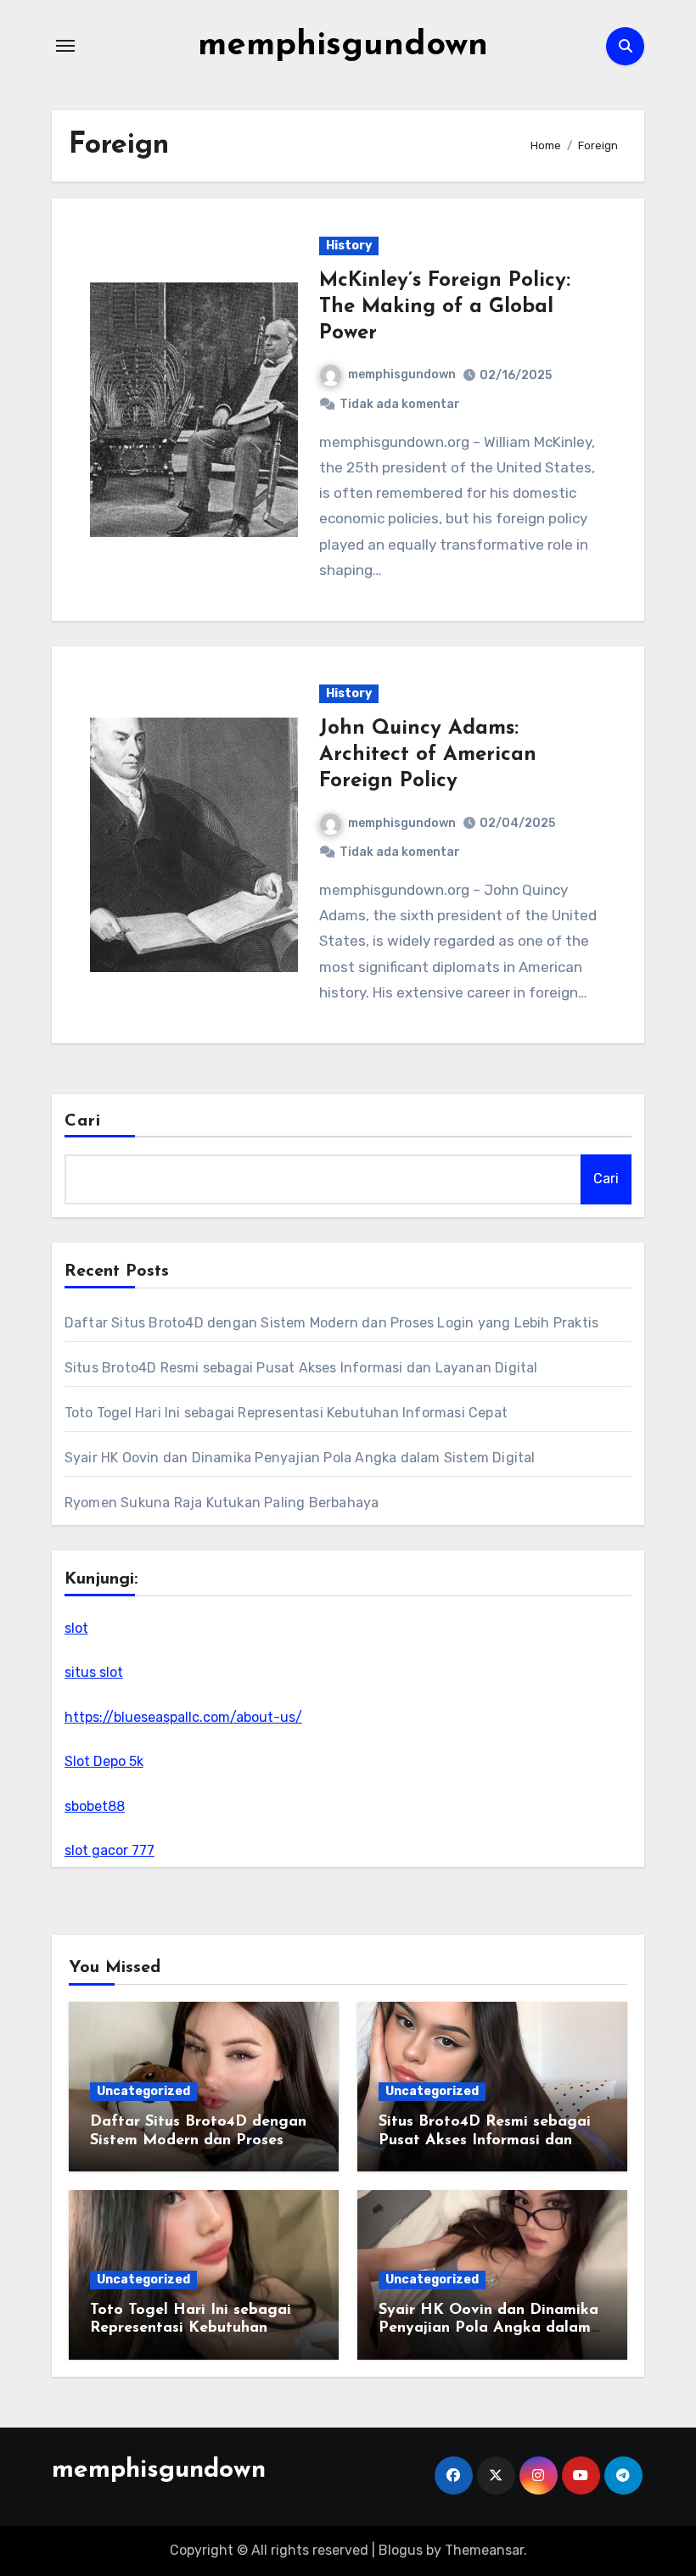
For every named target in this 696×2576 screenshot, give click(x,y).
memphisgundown (343, 46)
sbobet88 (95, 1806)
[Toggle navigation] (65, 46)
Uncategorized (143, 2091)
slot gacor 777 (109, 1850)
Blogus (401, 2550)
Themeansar (484, 2550)
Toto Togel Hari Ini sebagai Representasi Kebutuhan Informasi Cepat (286, 1413)
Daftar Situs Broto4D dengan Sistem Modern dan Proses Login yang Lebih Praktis (331, 1323)
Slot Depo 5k (104, 1761)
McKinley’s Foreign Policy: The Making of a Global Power (445, 307)
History (349, 246)
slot (76, 1628)
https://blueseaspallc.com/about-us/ (183, 1717)
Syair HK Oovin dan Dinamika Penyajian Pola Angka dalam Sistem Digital (300, 1458)
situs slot (94, 1672)
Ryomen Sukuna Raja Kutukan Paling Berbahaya (222, 1503)
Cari (83, 1121)
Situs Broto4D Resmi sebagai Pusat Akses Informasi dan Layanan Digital (301, 1368)
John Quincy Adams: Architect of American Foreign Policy (428, 755)
